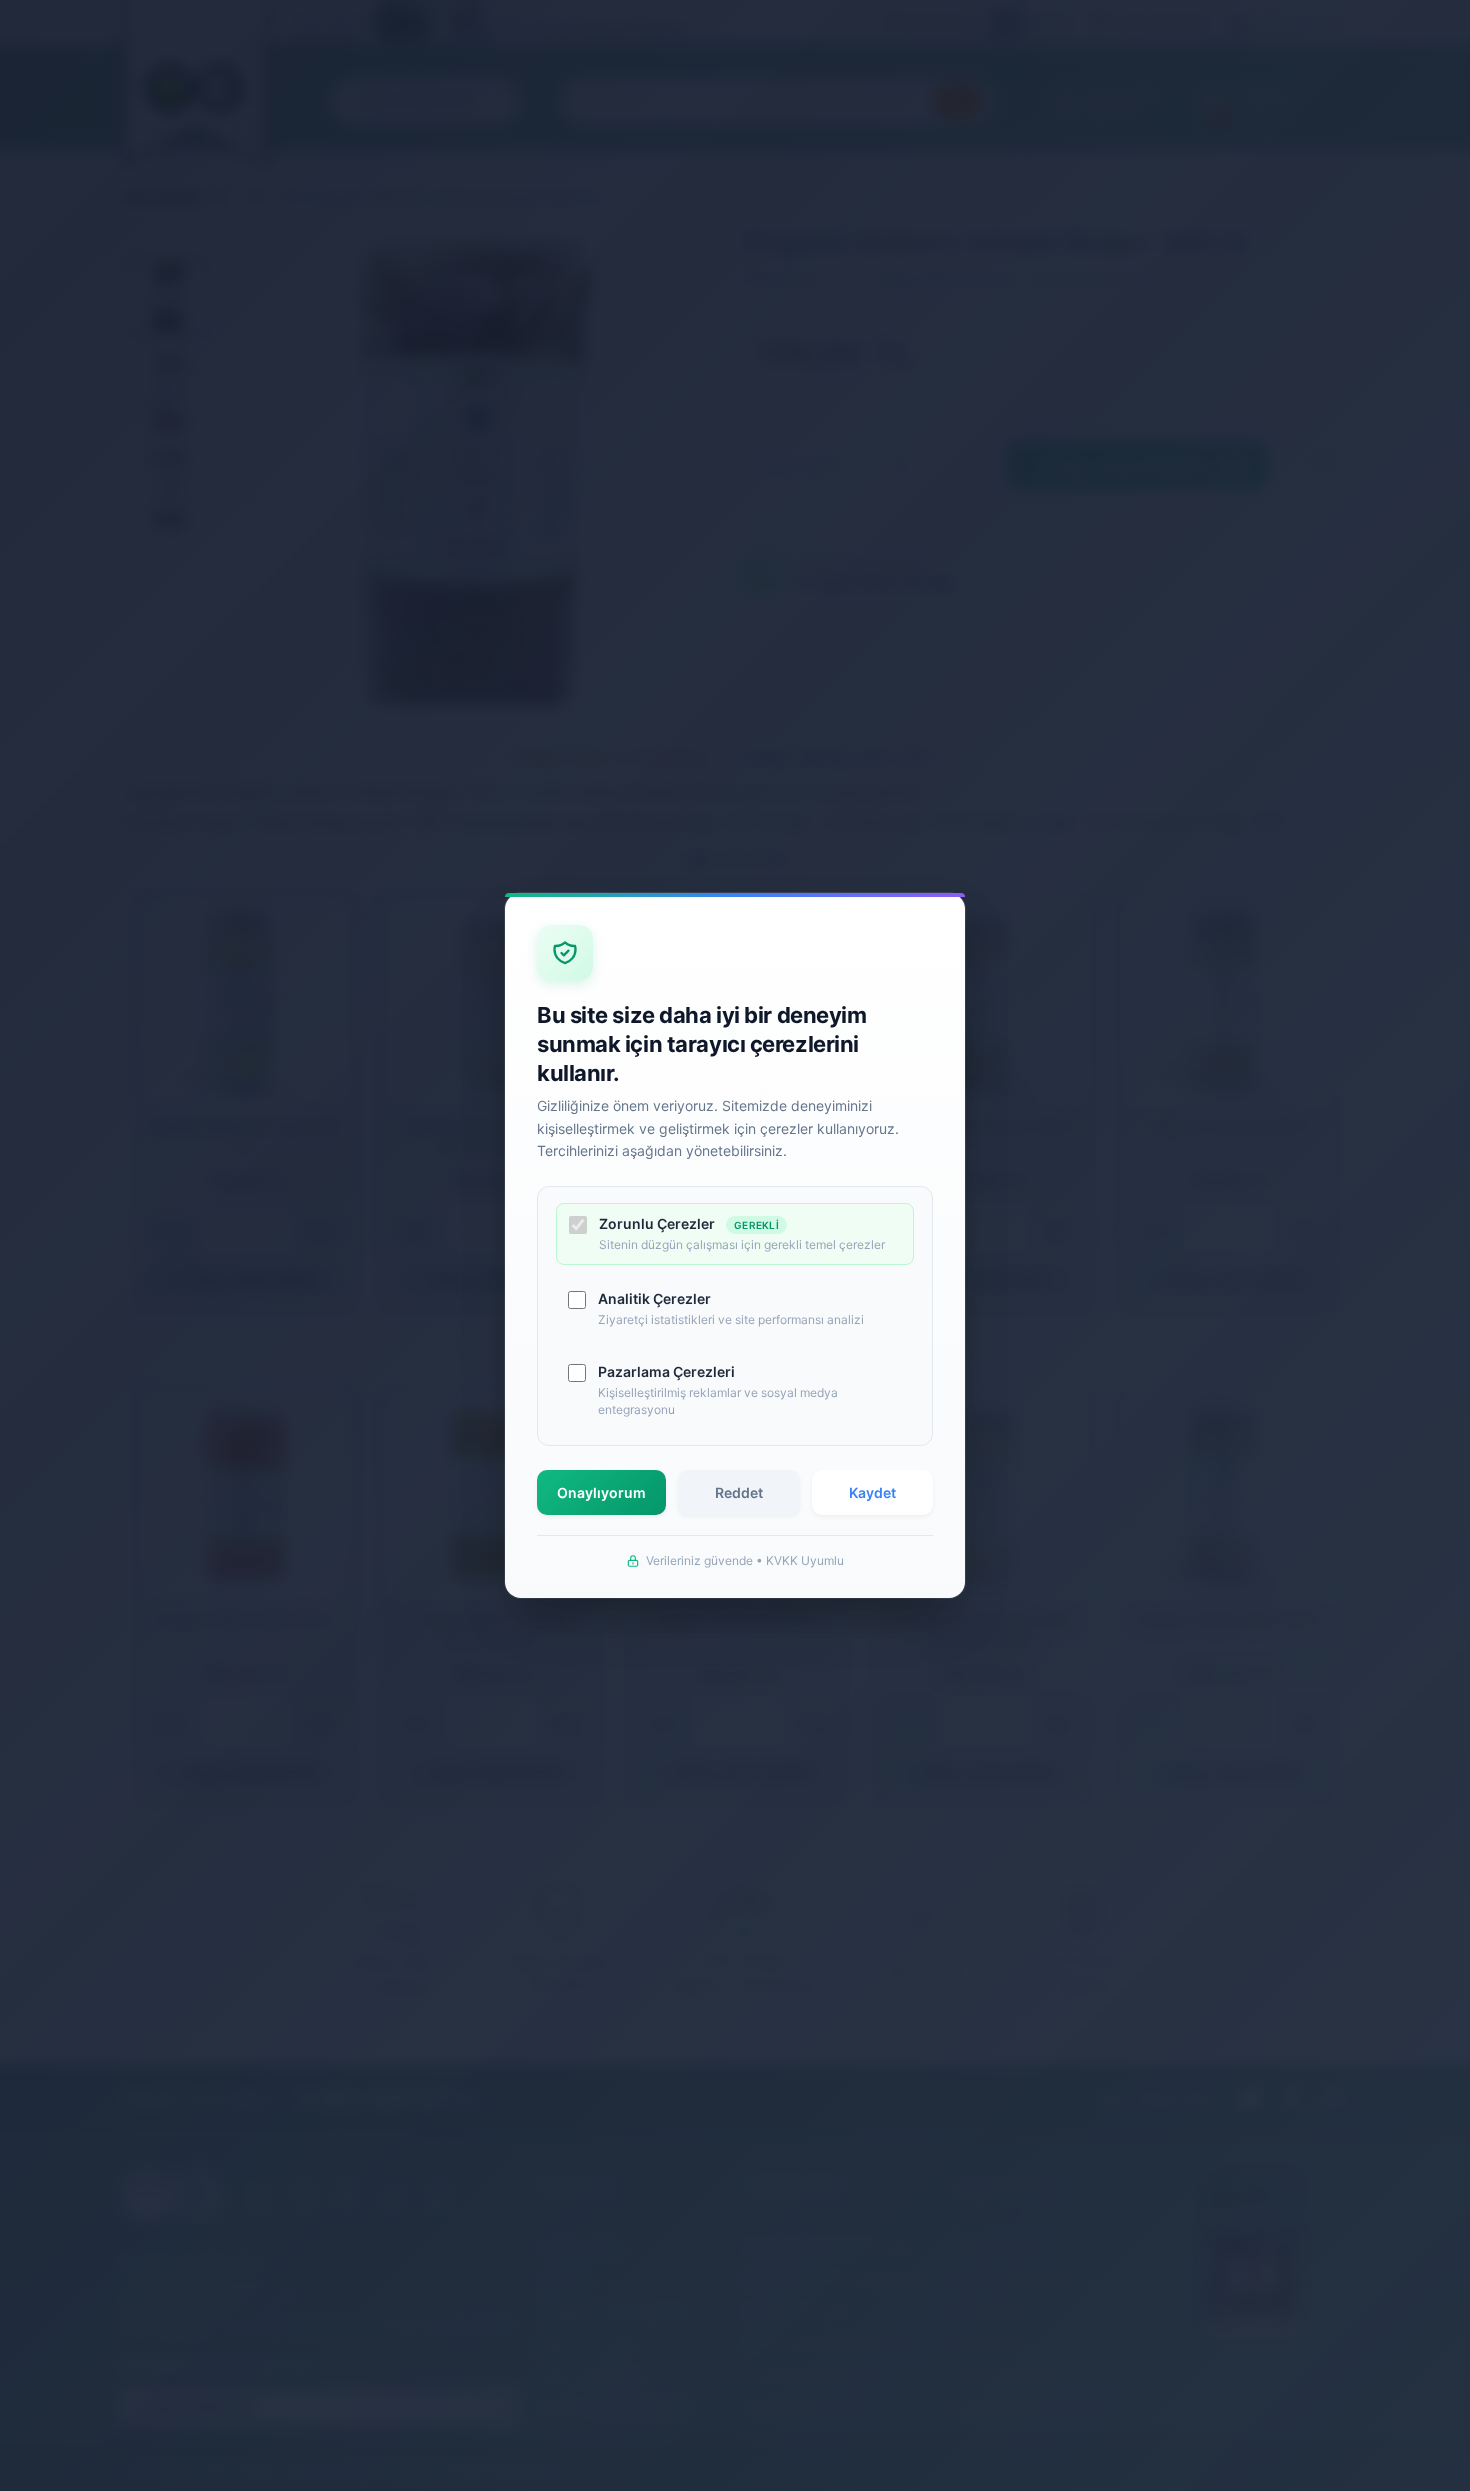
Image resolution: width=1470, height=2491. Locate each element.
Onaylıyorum (601, 1492)
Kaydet (872, 1492)
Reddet (739, 1492)
